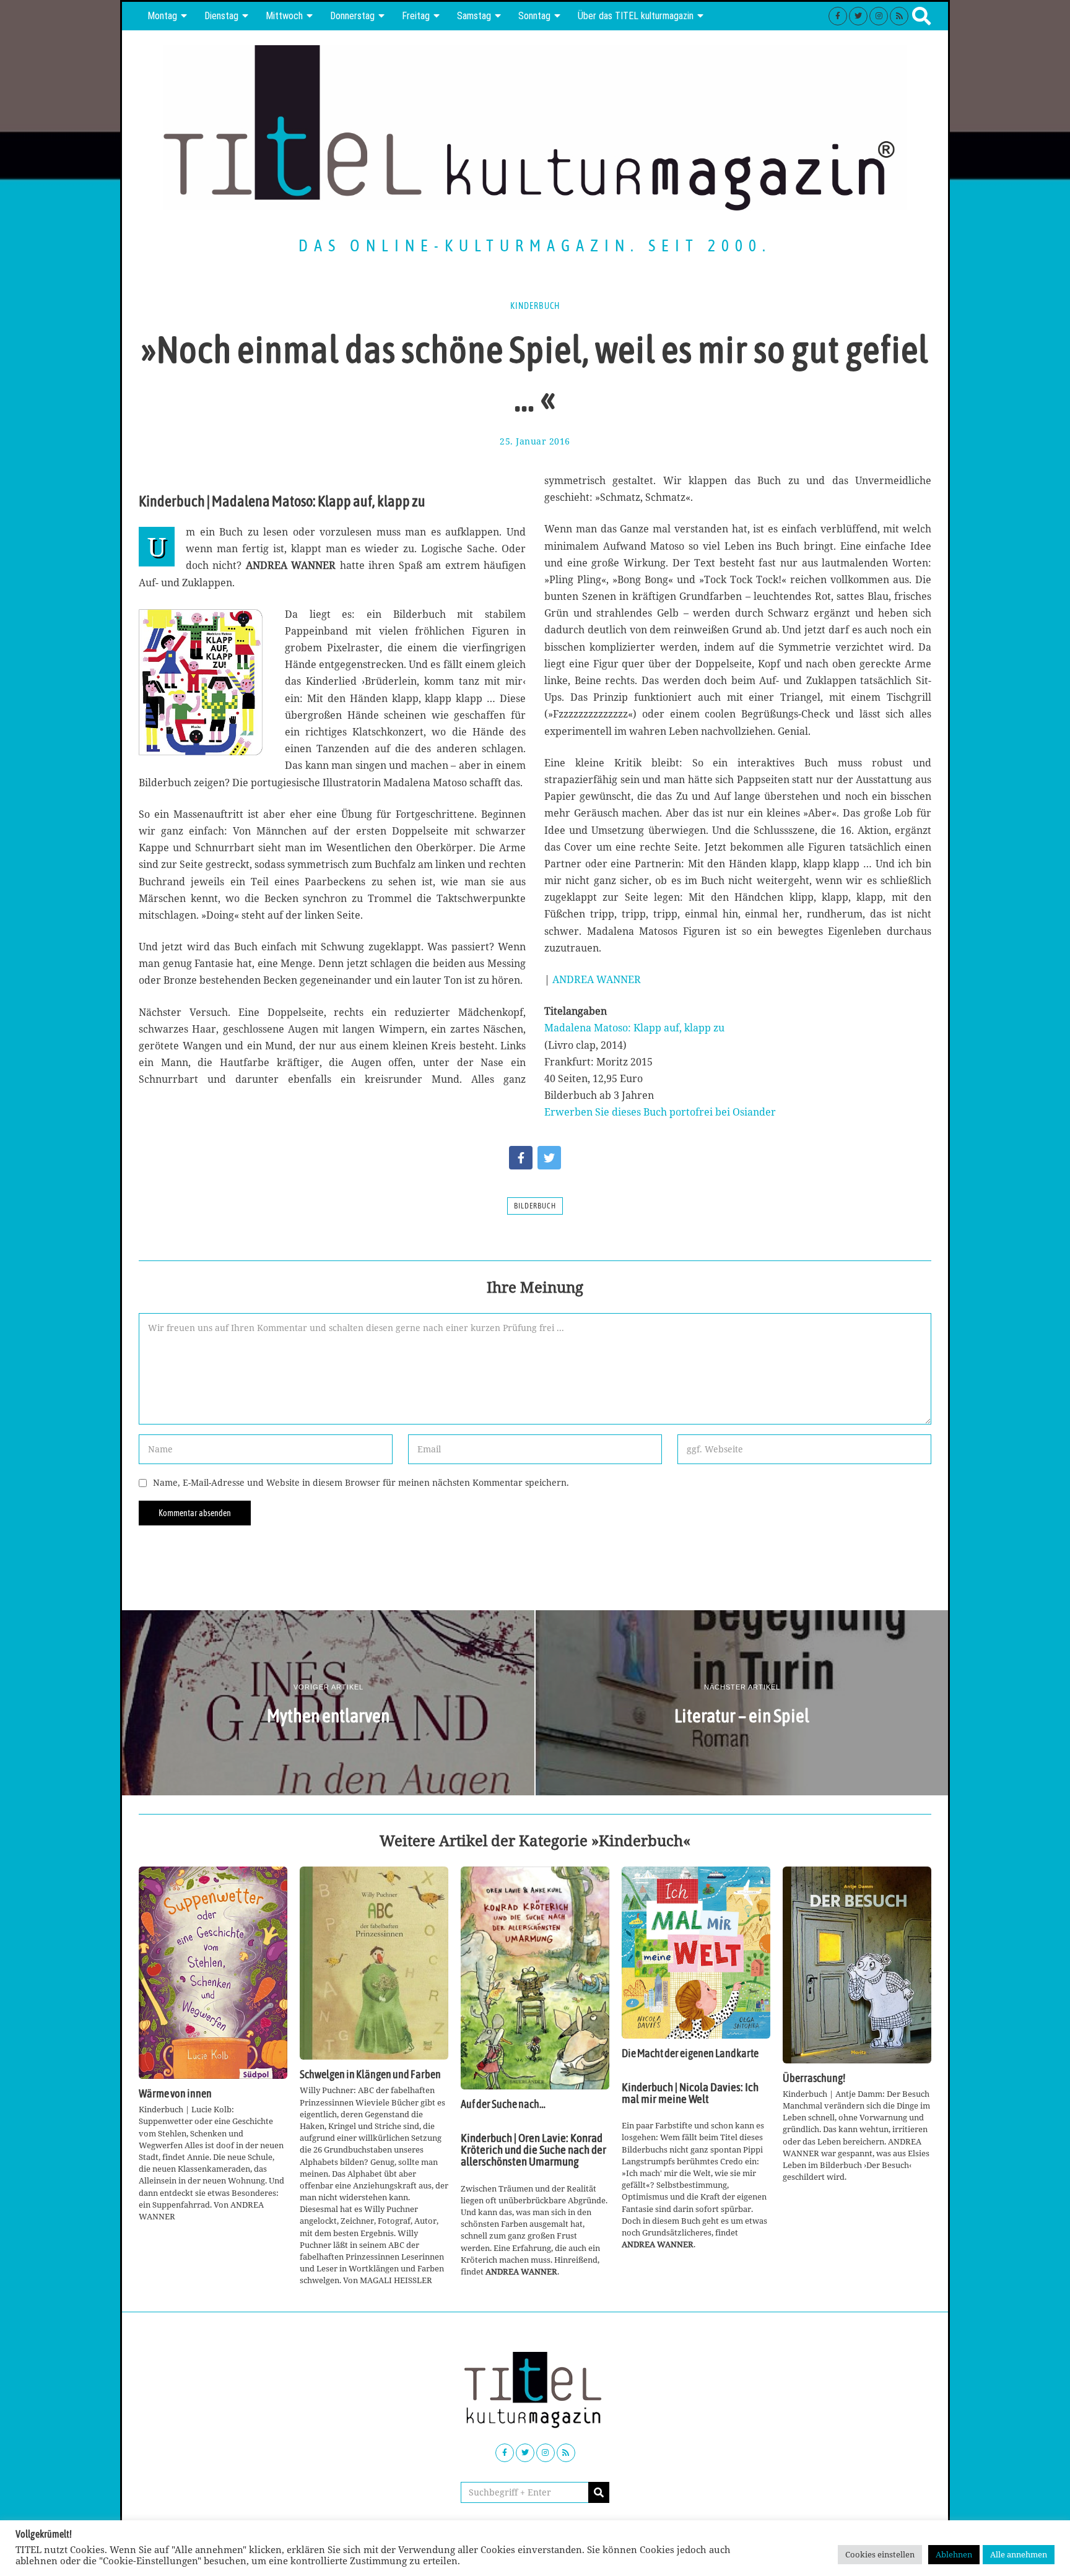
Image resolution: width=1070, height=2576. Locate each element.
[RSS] (899, 16)
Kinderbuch (535, 306)
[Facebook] (838, 16)
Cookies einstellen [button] (880, 2554)
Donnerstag (352, 16)
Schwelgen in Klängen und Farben (370, 2075)
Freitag (416, 16)
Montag (162, 16)
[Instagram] (879, 16)
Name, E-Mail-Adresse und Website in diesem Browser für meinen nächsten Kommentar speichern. (361, 1482)
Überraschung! (814, 2078)
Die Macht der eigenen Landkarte (690, 2053)
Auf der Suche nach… (503, 2104)
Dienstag (221, 16)
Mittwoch (284, 16)
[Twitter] (858, 16)
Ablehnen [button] (954, 2554)
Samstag (474, 16)
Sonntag (534, 16)
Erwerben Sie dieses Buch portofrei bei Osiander (660, 1112)
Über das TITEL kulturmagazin (636, 16)
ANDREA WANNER (597, 979)
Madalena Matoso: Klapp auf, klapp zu (634, 1028)
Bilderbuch (535, 1206)
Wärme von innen (175, 2094)
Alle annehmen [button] (1019, 2554)
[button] (599, 2492)
